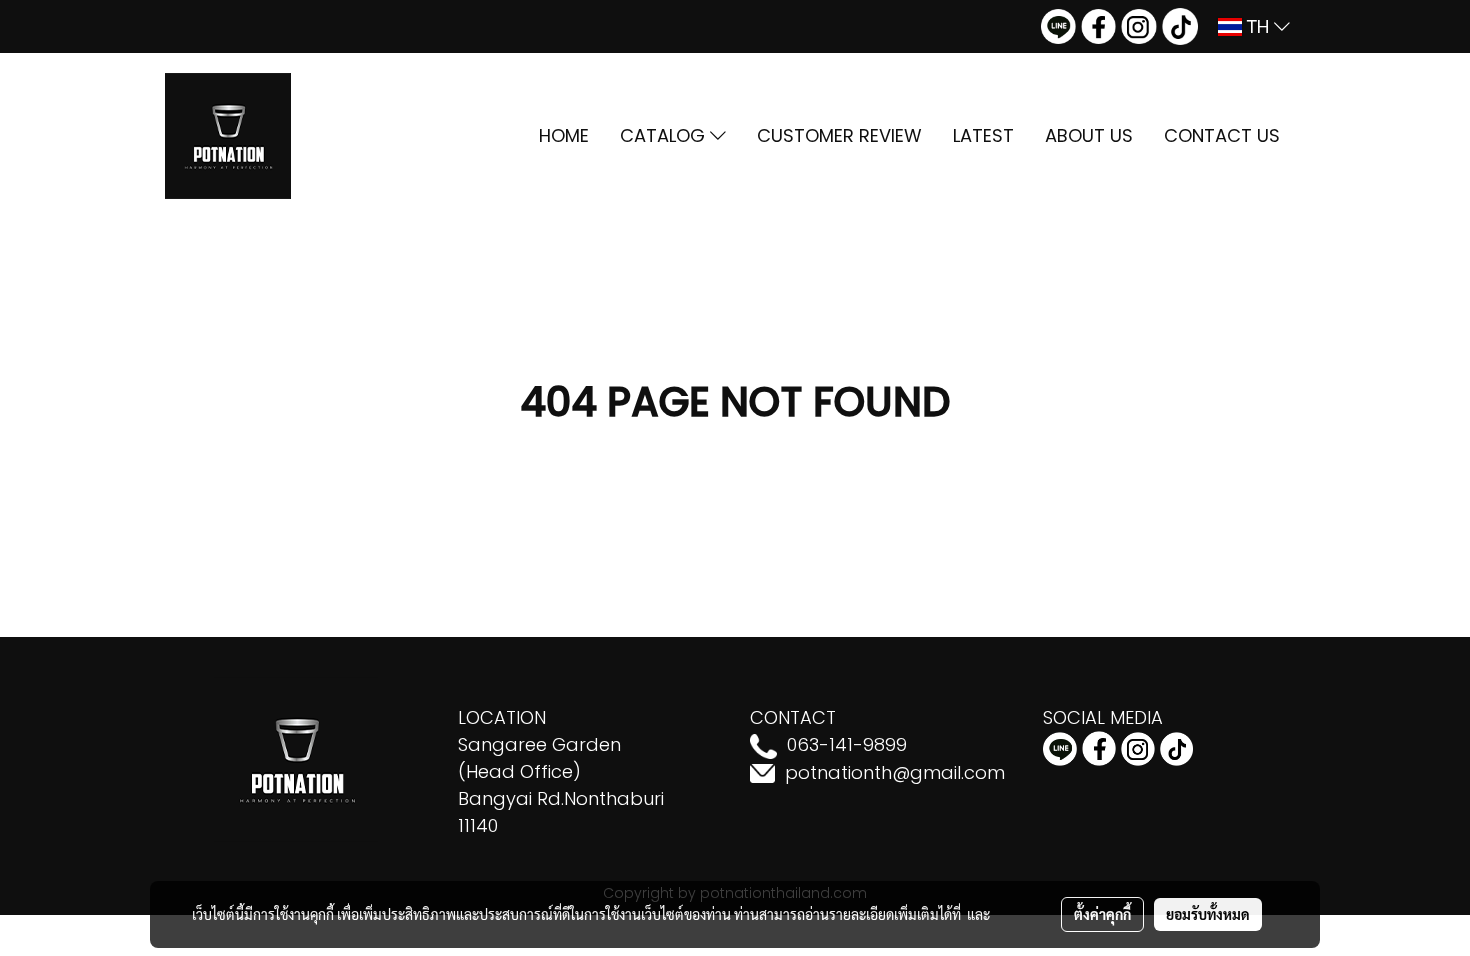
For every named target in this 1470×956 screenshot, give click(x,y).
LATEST (983, 135)
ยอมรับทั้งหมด (1208, 914)
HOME (564, 135)
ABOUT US (1089, 135)
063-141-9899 (847, 744)
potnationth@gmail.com (895, 772)
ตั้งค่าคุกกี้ (1102, 914)
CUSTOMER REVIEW (839, 135)
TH (1258, 26)
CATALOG (665, 135)
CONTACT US (1222, 135)
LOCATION (502, 717)
